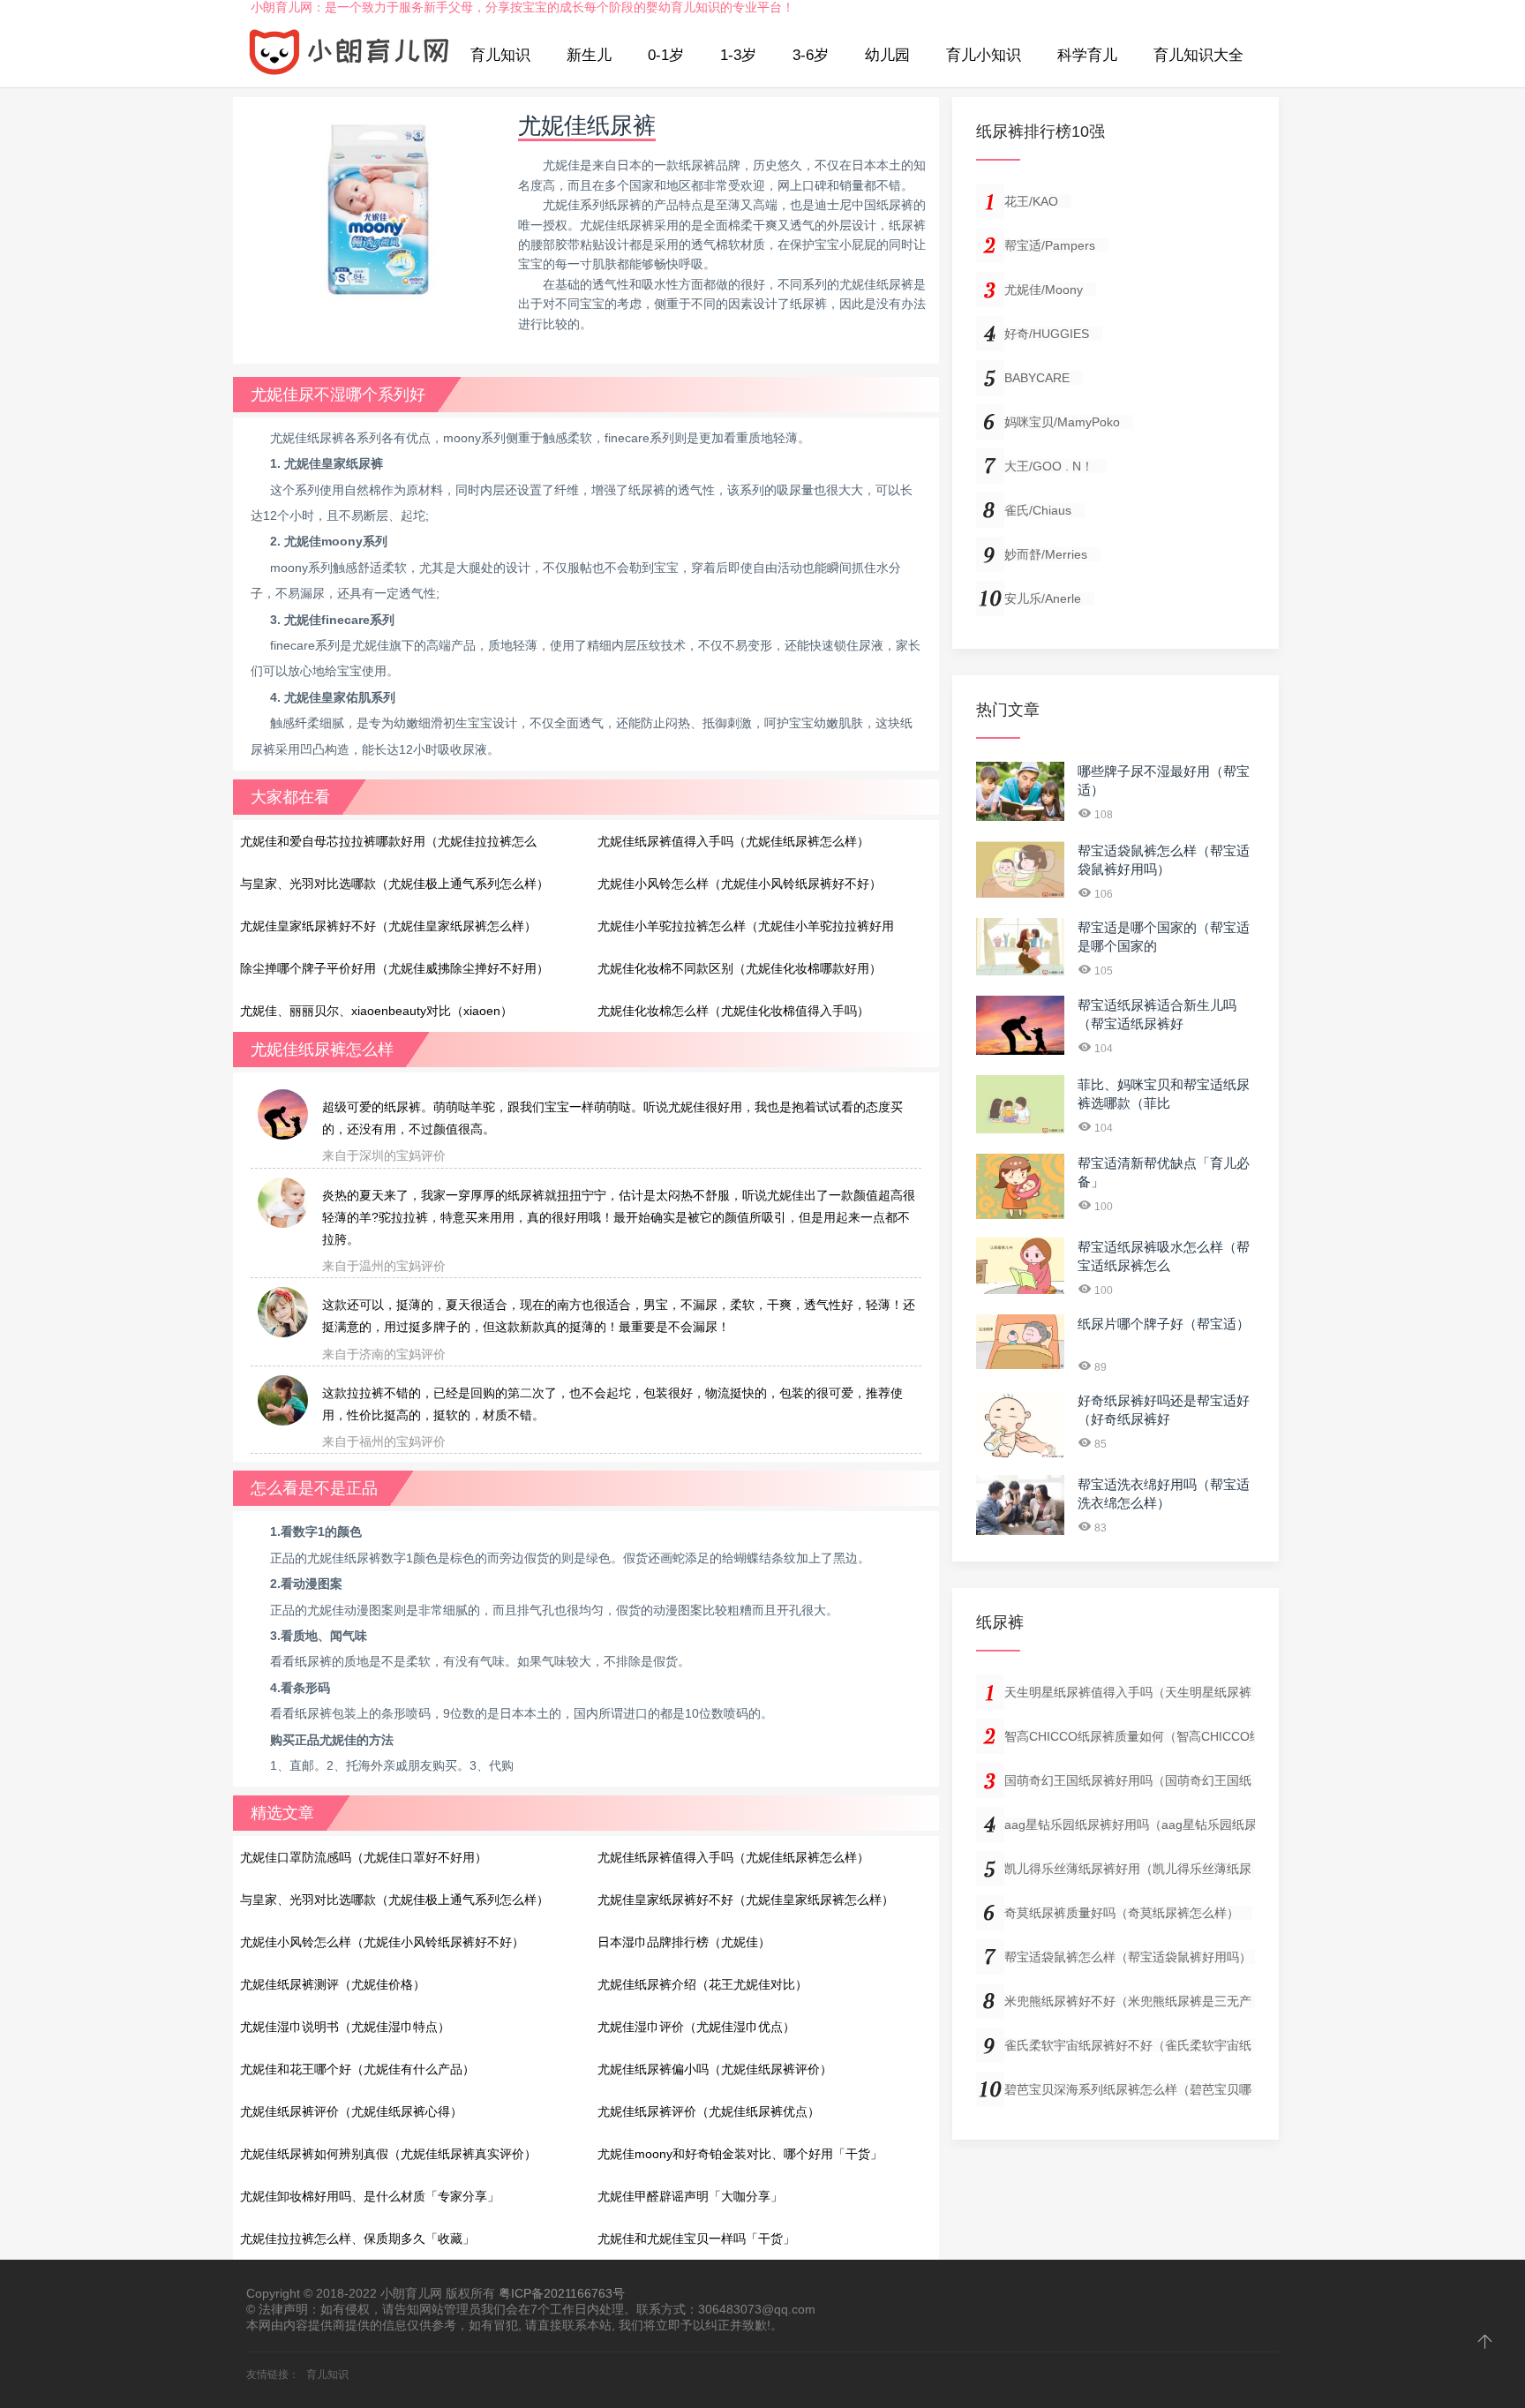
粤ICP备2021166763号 (562, 2293)
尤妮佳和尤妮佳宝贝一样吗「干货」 (696, 2239)
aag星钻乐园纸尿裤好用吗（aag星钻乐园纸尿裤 (1137, 1825)
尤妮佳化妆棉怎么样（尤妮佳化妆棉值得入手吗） (733, 1011)
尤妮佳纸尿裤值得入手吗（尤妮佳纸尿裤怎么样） (733, 841)
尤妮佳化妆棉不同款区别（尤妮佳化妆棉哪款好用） (740, 968)
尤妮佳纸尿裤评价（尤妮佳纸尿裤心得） (351, 2111)
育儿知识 (500, 55)
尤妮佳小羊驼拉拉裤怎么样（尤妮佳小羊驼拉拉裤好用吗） (746, 931)
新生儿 (589, 55)
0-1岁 (666, 55)
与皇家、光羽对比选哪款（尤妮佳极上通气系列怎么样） (394, 884)
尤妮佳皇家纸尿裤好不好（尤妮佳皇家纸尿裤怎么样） (388, 926)
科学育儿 (1087, 55)
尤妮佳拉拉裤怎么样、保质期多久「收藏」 (357, 2239)
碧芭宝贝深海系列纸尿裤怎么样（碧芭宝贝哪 (1128, 2089)
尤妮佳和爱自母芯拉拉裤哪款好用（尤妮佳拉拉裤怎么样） (388, 847)
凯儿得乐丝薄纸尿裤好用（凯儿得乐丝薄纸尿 (1128, 1869)
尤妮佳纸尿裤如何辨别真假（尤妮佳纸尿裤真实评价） (388, 2154)
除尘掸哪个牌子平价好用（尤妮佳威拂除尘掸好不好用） (394, 968)
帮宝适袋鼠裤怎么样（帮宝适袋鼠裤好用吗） (1128, 1957)
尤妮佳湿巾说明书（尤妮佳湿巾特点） (345, 2027)
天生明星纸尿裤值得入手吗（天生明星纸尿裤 (1128, 1692)
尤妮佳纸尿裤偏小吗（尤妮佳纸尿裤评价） (715, 2069)
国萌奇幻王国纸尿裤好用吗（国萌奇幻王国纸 (1128, 1780)
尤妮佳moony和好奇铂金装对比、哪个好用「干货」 (740, 2154)
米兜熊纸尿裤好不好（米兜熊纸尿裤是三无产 (1128, 2001)
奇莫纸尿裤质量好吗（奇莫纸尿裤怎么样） (1122, 1913)
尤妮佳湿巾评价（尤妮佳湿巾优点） (696, 2027)
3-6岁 (811, 55)
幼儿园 (887, 55)
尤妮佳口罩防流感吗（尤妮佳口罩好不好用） (364, 1857)
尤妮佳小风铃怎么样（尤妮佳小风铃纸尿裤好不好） (740, 884)
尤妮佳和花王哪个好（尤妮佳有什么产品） (357, 2069)
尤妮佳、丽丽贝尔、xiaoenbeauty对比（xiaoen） (376, 1011)
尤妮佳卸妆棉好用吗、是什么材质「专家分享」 (370, 2196)
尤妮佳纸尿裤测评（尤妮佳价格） (333, 1984)
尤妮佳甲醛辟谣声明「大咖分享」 (690, 2196)
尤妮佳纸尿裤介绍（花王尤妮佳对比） (702, 1984)
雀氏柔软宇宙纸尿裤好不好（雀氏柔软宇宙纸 (1128, 2045)
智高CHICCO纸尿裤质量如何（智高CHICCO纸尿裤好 (1152, 1736)
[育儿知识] (349, 56)
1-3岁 (738, 55)
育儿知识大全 (1198, 55)
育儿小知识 (984, 55)
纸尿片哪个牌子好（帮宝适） (1164, 1324)
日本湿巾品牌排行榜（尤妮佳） (684, 1942)
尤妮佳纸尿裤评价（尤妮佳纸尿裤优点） (709, 2111)
